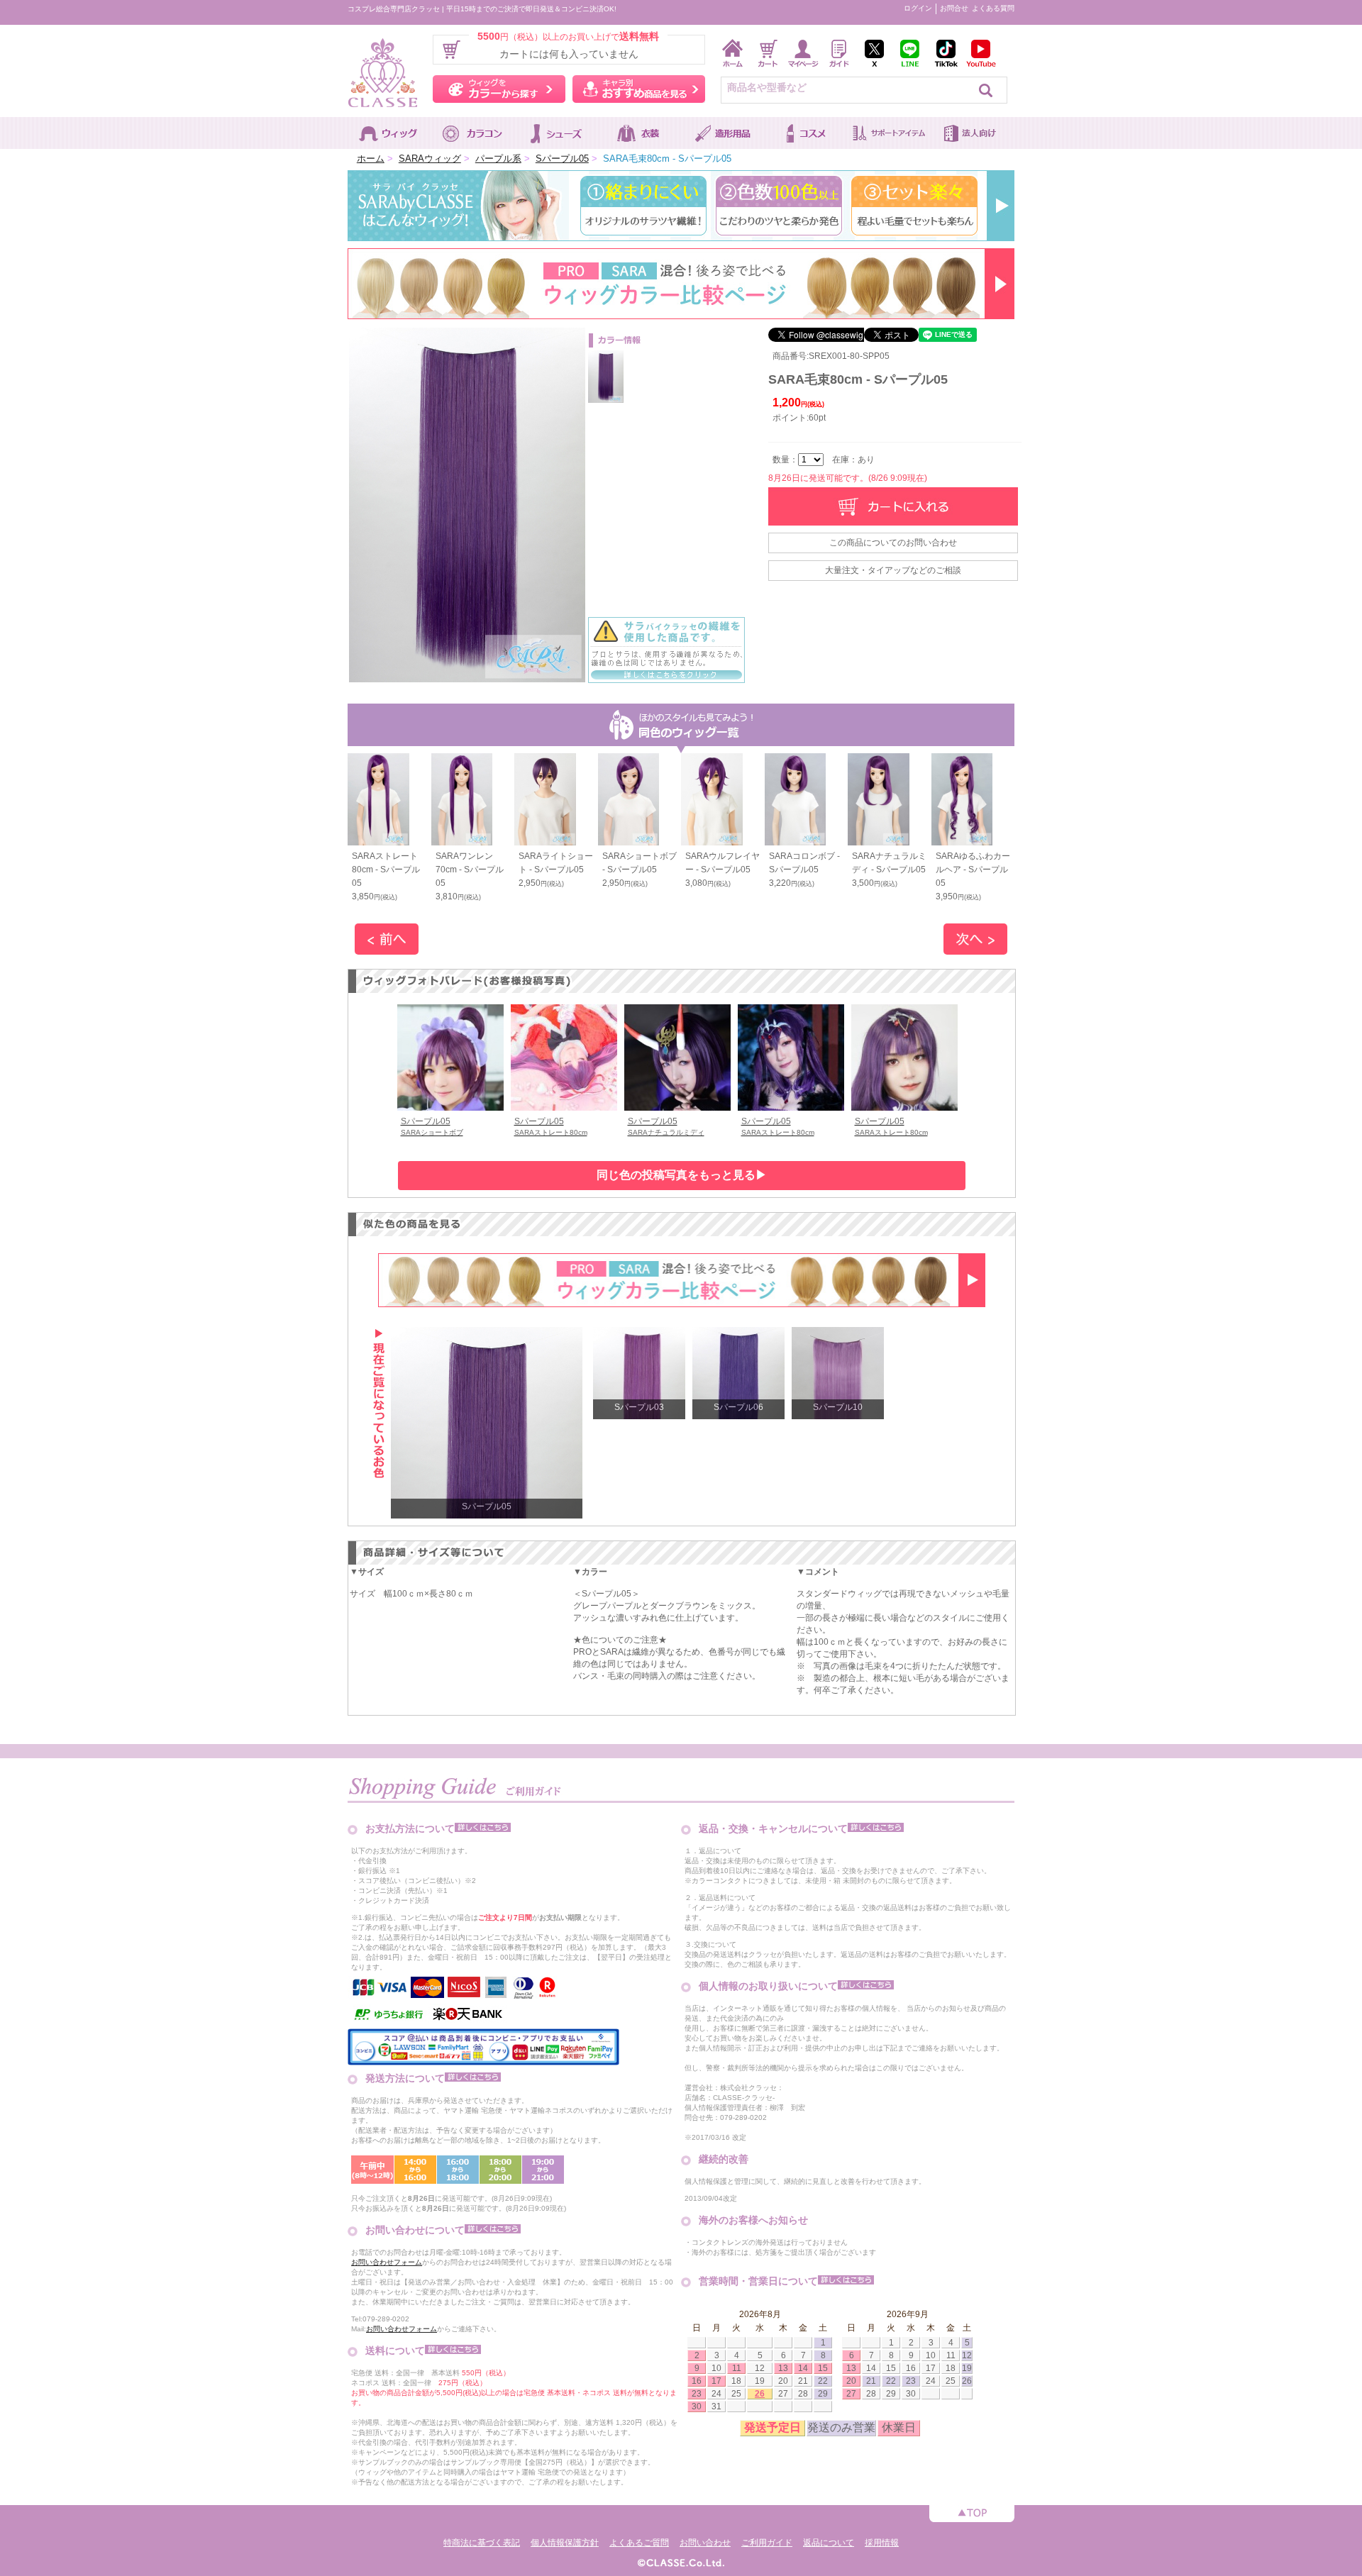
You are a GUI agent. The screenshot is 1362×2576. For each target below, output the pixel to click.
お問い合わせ (705, 2543)
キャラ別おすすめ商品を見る (639, 89)
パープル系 (498, 159)
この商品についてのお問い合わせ (893, 543)
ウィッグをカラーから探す (499, 89)
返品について (829, 2543)
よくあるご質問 (639, 2543)
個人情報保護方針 (565, 2543)
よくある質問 (993, 8)
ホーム (371, 159)
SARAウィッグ (430, 159)
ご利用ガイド (767, 2543)
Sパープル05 (562, 159)
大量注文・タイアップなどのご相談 (893, 570)
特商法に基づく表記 (482, 2543)
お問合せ (954, 8)
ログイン (918, 8)
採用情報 (882, 2543)
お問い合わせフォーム (387, 2262)
